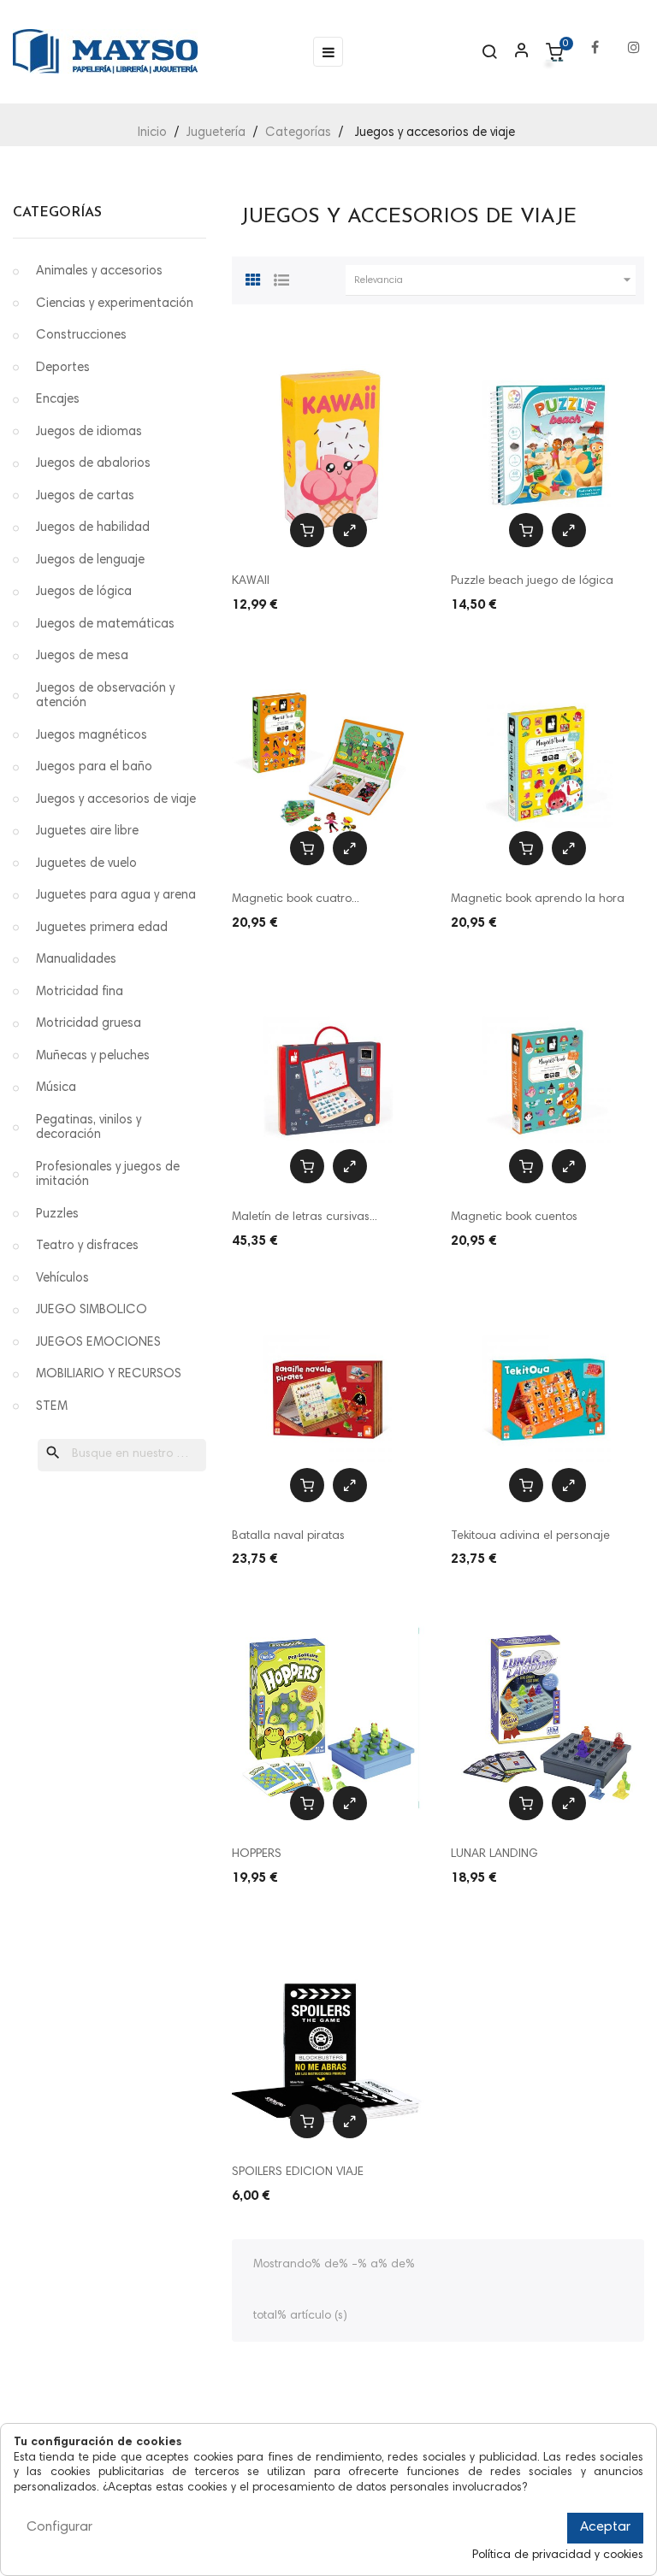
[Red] (253, 278)
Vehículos (62, 1279)
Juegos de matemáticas (105, 625)
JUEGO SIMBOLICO (92, 1310)
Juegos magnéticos (92, 736)
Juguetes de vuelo (86, 864)
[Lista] (281, 278)
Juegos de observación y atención (105, 696)
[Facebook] (595, 39)
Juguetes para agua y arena (116, 896)
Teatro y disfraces (87, 1246)
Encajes (58, 400)
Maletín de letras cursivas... (305, 1217)
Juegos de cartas (85, 496)
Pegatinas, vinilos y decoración (89, 1128)
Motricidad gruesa (89, 1024)
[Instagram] (634, 39)
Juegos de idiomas (89, 432)
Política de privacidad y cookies (558, 2555)
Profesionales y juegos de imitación (108, 1175)
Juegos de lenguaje (90, 560)
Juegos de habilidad (93, 528)
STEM (52, 1407)
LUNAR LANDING (494, 1854)
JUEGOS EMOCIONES (98, 1343)
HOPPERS (257, 1854)
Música (56, 1088)
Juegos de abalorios (93, 464)
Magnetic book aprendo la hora (538, 899)
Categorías (57, 213)
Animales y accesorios (99, 271)
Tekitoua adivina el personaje (530, 1536)
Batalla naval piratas (288, 1536)
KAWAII (251, 581)
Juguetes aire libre (87, 831)
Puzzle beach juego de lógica (532, 581)
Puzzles (57, 1214)
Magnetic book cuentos (514, 1217)
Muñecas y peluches (93, 1056)
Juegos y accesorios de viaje (116, 800)
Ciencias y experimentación (115, 304)
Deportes (63, 368)
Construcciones (81, 336)
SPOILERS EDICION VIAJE (298, 2172)
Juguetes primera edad (102, 928)
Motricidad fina (80, 992)
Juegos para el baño (94, 767)
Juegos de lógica (84, 592)
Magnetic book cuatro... (296, 899)
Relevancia (495, 280)
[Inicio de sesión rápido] (514, 52)
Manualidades (76, 960)
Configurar (59, 2527)
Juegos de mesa (82, 656)
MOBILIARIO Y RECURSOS (109, 1374)
